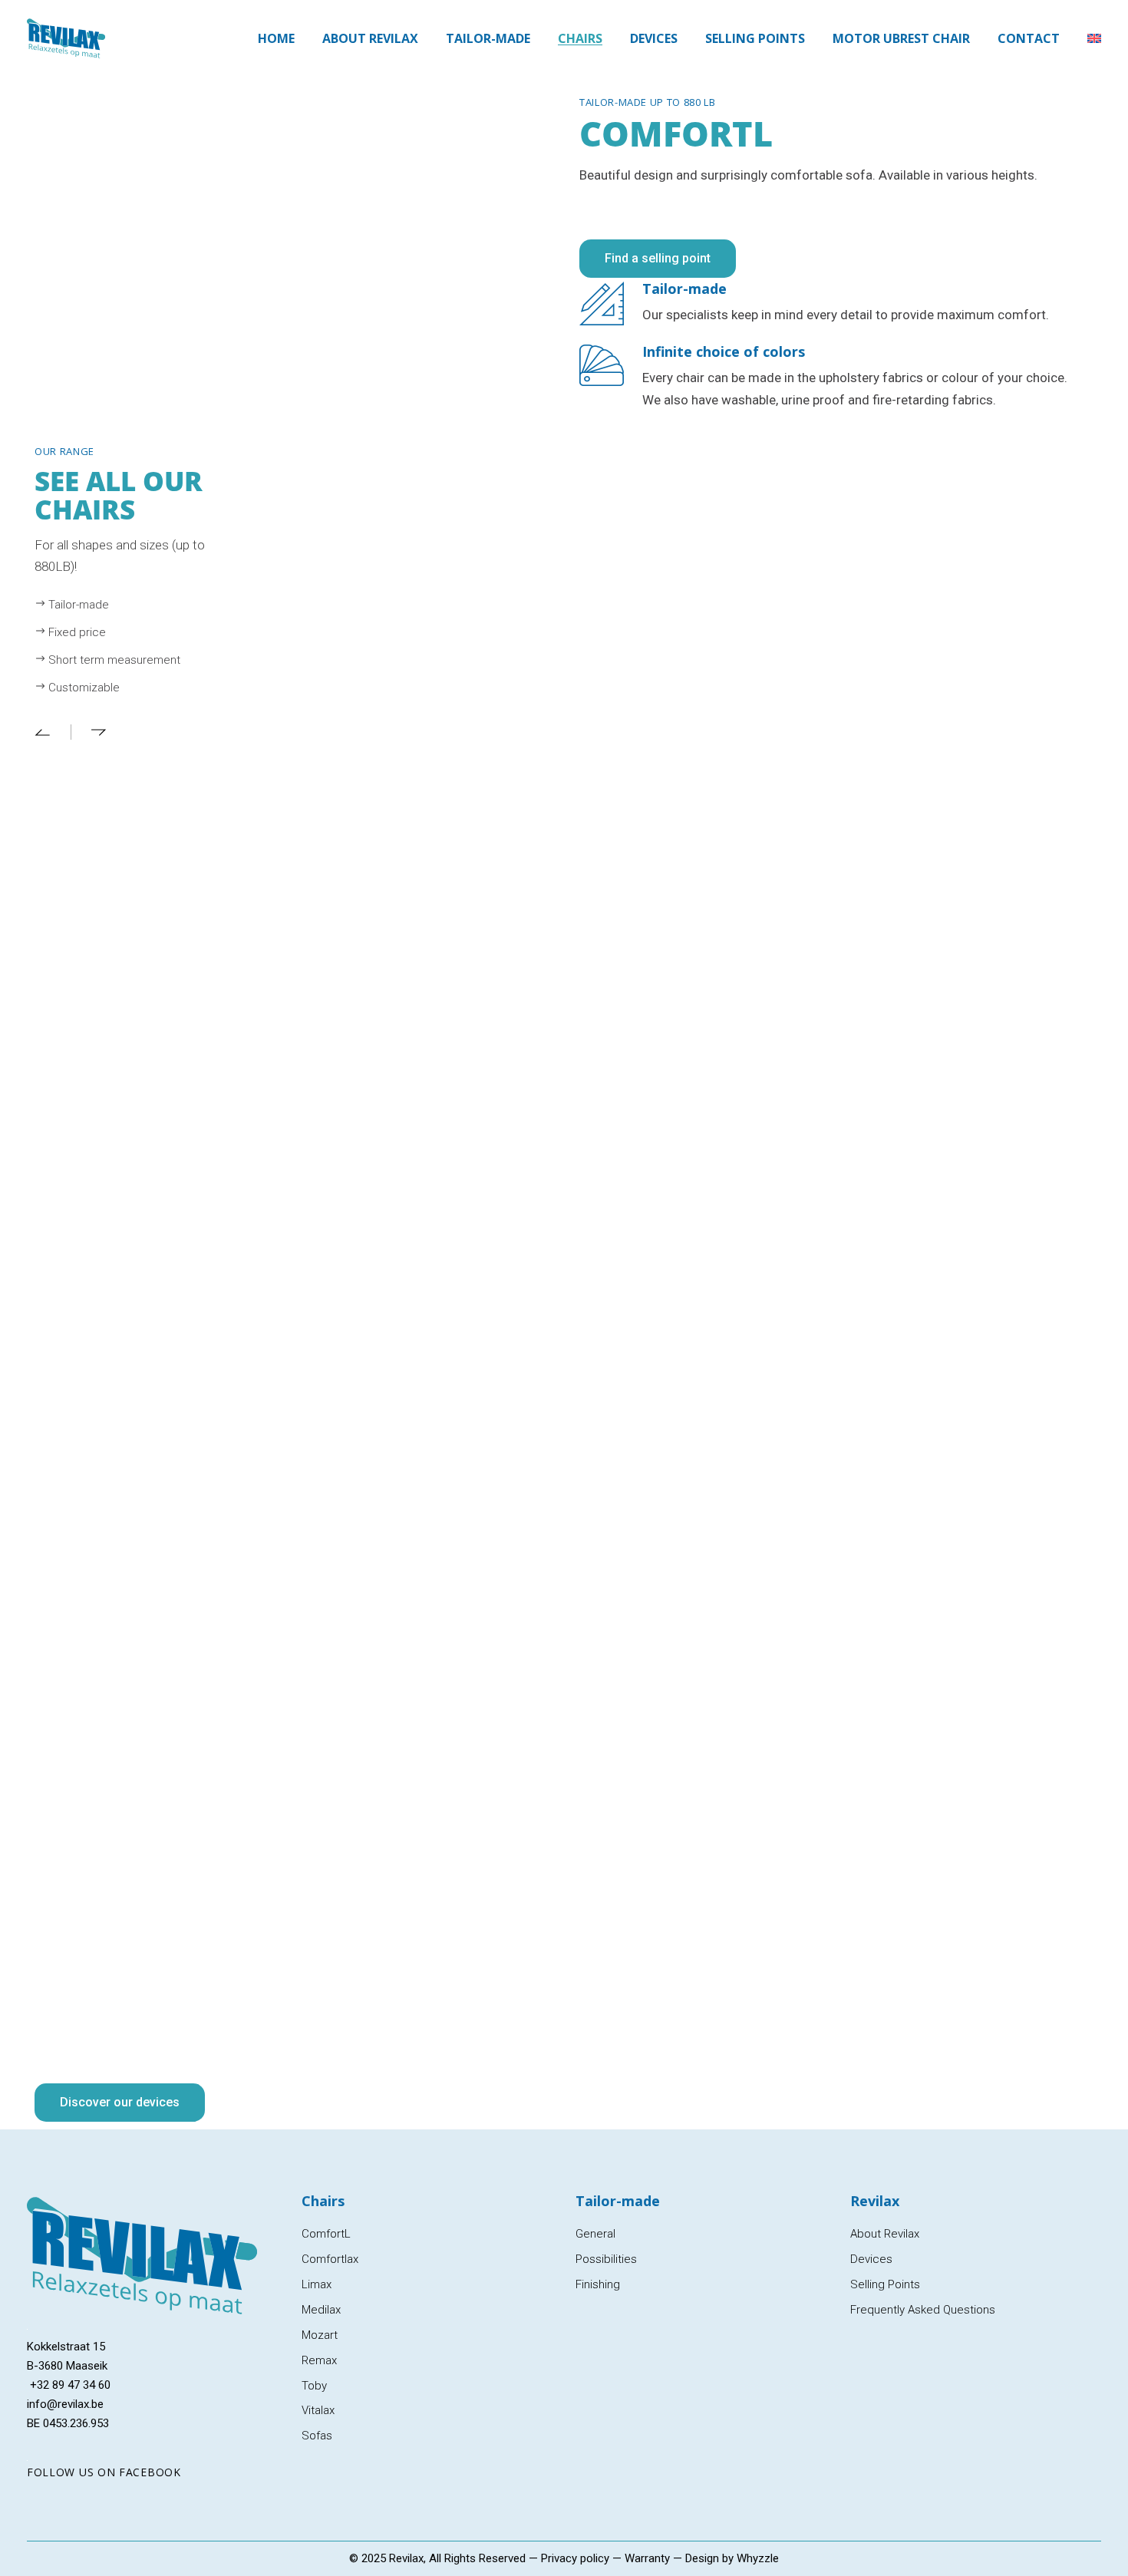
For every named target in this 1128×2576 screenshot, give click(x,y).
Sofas (317, 2436)
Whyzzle (758, 2558)
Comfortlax (330, 2259)
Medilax (321, 2310)
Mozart (320, 2335)
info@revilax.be (65, 2404)
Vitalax (318, 2410)
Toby (314, 2386)
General (595, 2234)
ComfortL (326, 2234)
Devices (871, 2259)
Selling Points (885, 2284)
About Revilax (885, 2234)
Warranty (647, 2558)
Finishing (598, 2284)
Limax (317, 2284)
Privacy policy (575, 2558)
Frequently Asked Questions (923, 2310)
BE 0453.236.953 (68, 2423)
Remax (319, 2360)
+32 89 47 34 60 (69, 2385)
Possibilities (606, 2259)
